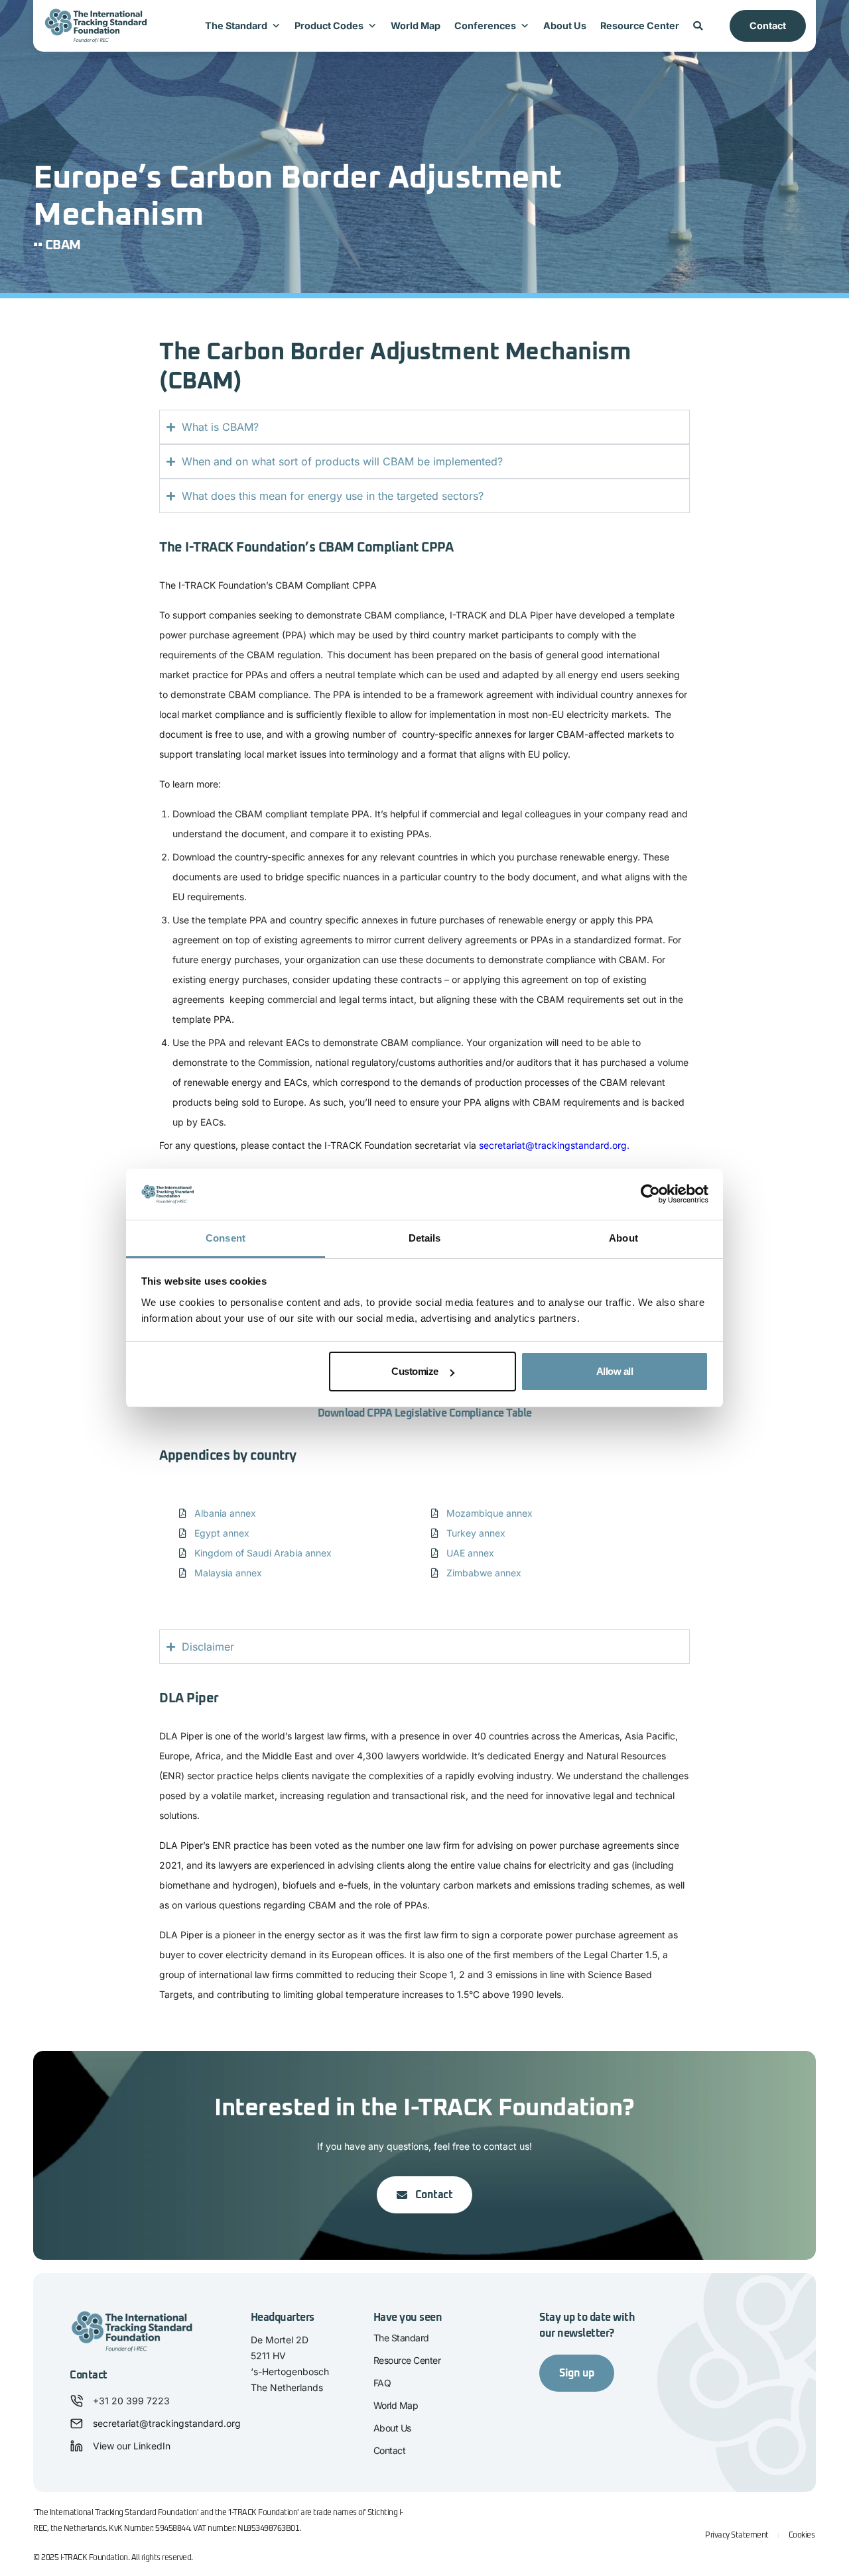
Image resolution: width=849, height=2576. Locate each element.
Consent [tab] (226, 1238)
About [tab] (623, 1238)
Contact (768, 26)
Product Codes (329, 26)
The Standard (236, 26)
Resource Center (640, 26)
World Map (416, 26)
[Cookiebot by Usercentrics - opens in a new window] (650, 1195)
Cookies (802, 2536)
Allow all (615, 1371)
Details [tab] (425, 1238)
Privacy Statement (737, 2536)
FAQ (382, 2383)
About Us (565, 26)
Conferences (485, 26)
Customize (415, 1371)
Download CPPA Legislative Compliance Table (425, 1413)
